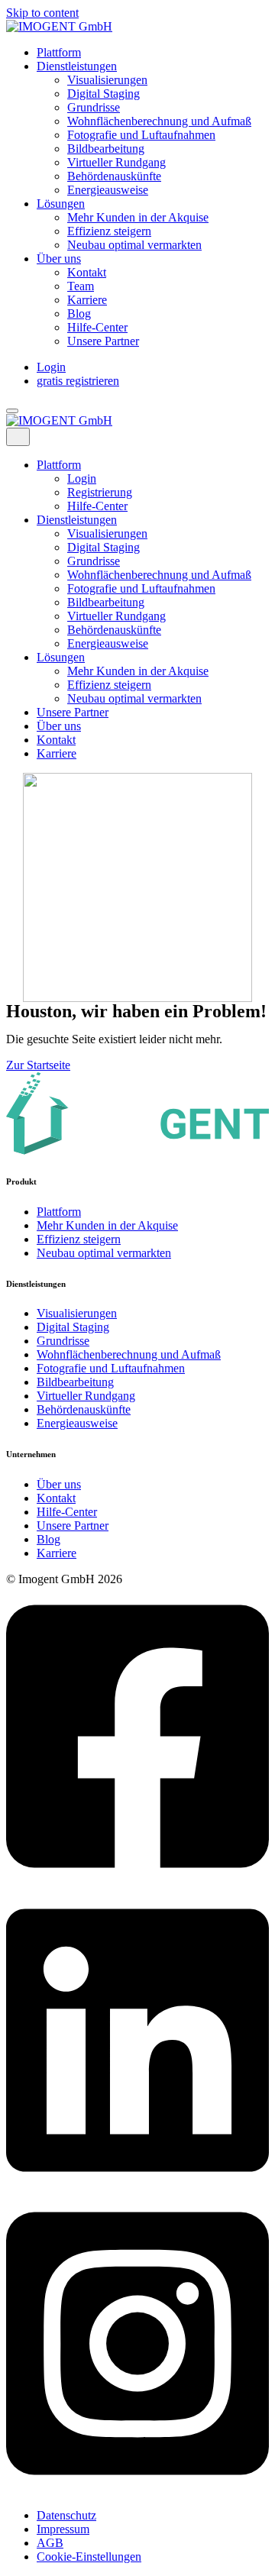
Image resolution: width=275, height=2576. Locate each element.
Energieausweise (108, 190)
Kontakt (87, 272)
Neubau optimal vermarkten (134, 245)
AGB (50, 2543)
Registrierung (100, 492)
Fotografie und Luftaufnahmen (141, 135)
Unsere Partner (103, 341)
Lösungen (61, 204)
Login (51, 367)
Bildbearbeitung (106, 149)
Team (81, 286)
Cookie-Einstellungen (89, 2557)
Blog (79, 314)
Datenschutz (66, 2515)
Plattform (59, 52)
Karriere (87, 300)
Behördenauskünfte (114, 176)
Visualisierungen (107, 80)
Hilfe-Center (97, 327)
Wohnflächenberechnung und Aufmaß (159, 121)
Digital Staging (104, 94)
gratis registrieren (78, 381)
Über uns (59, 259)
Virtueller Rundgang (116, 162)
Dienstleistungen (77, 66)
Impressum (63, 2529)
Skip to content (42, 13)
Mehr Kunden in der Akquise (138, 217)
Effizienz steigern (109, 231)
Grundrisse (94, 107)
